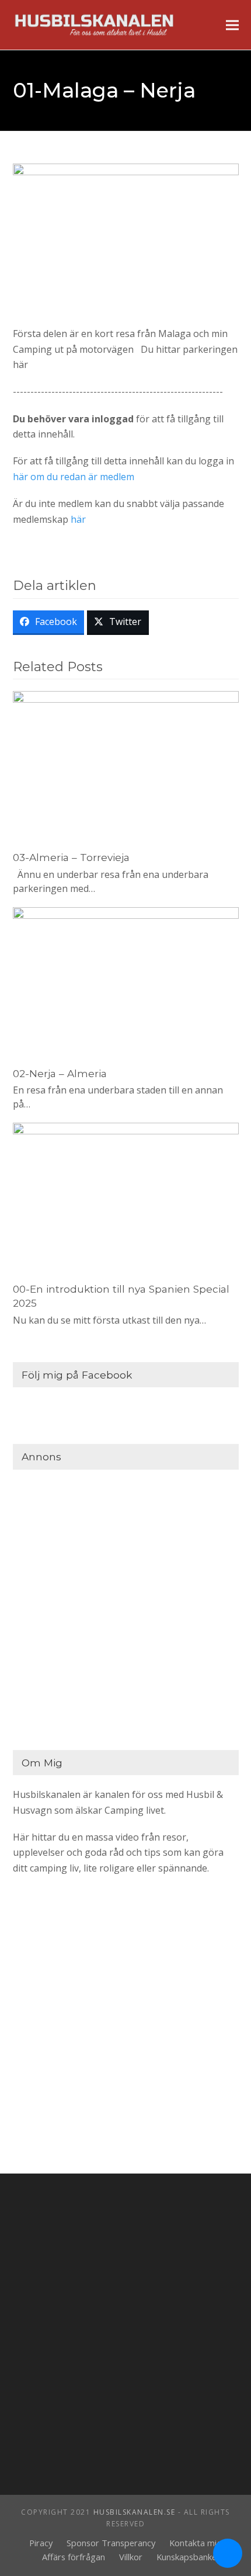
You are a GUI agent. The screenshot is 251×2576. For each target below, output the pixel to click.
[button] (232, 25)
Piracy (41, 2543)
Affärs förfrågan (74, 2557)
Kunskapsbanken (189, 2557)
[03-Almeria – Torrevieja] (126, 765)
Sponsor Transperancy (111, 2543)
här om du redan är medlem (74, 477)
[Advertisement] (125, 1607)
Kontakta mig (196, 2543)
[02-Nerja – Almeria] (126, 981)
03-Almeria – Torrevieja (71, 857)
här (78, 519)
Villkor (131, 2557)
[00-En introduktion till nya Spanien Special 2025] (126, 1197)
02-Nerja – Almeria (60, 1073)
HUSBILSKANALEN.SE (135, 2512)
